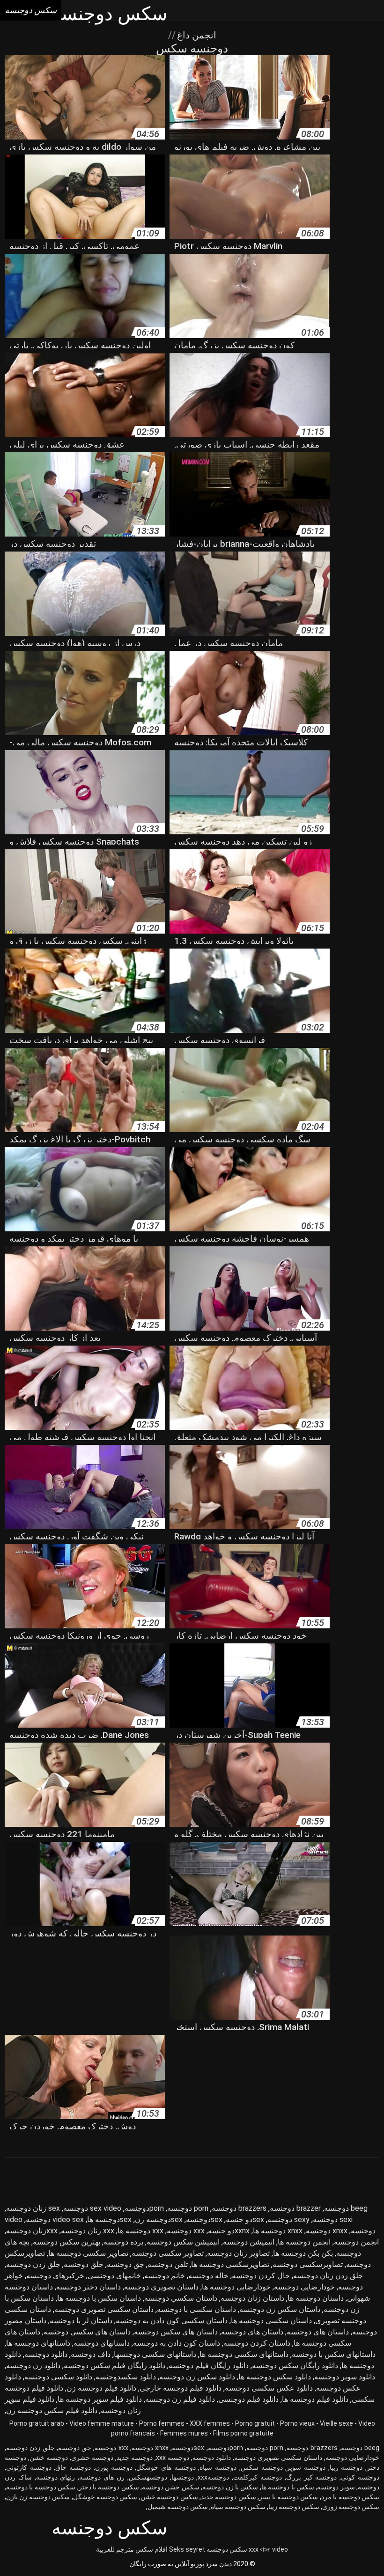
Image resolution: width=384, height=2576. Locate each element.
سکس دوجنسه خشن (169, 2497)
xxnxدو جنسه (229, 2231)
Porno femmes (162, 2423)
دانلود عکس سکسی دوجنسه (269, 2388)
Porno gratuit (255, 2423)
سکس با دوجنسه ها (288, 2487)
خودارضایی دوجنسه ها (236, 2287)
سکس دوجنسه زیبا (294, 2507)
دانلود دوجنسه (46, 2354)
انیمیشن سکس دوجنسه (183, 2242)
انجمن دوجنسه (356, 2242)
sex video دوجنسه (92, 2208)
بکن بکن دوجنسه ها (303, 2253)
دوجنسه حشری (92, 2458)
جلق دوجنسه (84, 2264)
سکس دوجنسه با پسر (288, 2497)
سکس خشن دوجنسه (171, 2487)
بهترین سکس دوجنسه (66, 2242)
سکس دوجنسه (227, 2549)
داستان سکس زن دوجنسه (280, 2309)
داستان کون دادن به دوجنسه (177, 2343)
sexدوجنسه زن (159, 2219)
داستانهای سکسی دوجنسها (155, 2354)
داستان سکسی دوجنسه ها (271, 2321)
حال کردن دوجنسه (261, 2276)
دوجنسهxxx (213, 2477)
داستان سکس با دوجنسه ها (99, 2298)
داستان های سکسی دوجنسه (87, 2332)
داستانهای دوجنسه (102, 2343)
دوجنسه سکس (262, 2467)
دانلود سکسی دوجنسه (58, 2377)
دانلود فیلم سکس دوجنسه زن (52, 2410)
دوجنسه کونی (360, 2477)
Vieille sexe (336, 2423)
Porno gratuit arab (37, 2423)
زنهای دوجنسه (56, 2477)
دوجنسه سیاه (218, 2467)
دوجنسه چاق (73, 2467)
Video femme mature (102, 2423)
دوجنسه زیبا (346, 2467)
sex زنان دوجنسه (33, 2208)
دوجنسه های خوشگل (166, 2467)
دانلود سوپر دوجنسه (345, 2377)
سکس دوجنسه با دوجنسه (41, 2487)
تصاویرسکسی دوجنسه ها (230, 2264)
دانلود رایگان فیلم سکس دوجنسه (114, 2366)
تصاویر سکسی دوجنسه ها (88, 2253)
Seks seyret (187, 2549)
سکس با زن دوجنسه (230, 2487)
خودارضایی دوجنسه (304, 2287)
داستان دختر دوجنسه (89, 2287)
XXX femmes (210, 2423)
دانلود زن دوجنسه (33, 2366)
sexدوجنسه (204, 2219)
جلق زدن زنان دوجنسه (328, 2276)
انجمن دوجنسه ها (304, 2242)
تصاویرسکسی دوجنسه (308, 2264)
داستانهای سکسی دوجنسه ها (244, 2354)
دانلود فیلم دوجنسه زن (101, 2388)
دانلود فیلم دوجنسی (248, 2399)
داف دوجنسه (91, 2354)
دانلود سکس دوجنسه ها (275, 2377)
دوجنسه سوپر (306, 2467)
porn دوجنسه (188, 2208)
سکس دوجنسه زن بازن (38, 2497)
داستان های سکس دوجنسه (176, 2332)
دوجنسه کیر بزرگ (312, 2477)
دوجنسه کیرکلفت (258, 2477)
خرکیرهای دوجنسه (55, 2276)
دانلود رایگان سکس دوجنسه (295, 2366)
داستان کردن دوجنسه (257, 2343)
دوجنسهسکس (148, 2477)
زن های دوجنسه (102, 2477)
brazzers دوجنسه (239, 2208)
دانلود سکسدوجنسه (126, 2377)
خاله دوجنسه (208, 2276)
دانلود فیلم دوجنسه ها (315, 2399)
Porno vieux (297, 2423)
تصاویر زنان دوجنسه (238, 2253)
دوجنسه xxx (173, 2458)
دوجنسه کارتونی (29, 2467)
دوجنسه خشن (49, 2458)
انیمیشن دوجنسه (249, 2242)
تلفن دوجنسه (168, 2264)
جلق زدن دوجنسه (33, 2264)
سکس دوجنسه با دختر (109, 2487)
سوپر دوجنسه (336, 2487)
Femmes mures (184, 2433)
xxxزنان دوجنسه (32, 2231)
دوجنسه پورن (114, 2467)
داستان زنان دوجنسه (252, 2298)
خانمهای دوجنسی (114, 2276)
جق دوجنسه (126, 2264)
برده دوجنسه (123, 2242)
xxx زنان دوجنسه (88, 2231)
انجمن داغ (196, 35)
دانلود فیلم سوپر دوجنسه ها (100, 2399)
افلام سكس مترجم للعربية (132, 2549)
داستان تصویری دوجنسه (161, 2287)
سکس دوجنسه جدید (229, 2497)
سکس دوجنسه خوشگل (105, 2497)
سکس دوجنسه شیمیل (178, 2507)
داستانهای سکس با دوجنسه (334, 2354)
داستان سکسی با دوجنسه (196, 2309)
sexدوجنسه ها (109, 2219)
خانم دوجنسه (165, 2276)
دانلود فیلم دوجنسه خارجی (181, 2388)
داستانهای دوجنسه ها (38, 2343)
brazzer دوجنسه (295, 2208)
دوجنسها (183, 2477)
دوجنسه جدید (135, 2458)
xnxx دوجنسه (327, 2231)
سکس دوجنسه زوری (351, 2507)
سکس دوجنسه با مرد (350, 2497)
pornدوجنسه (144, 2208)
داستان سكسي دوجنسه (181, 2298)
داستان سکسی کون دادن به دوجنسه (172, 2321)
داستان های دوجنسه (318, 2332)
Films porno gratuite (243, 2433)
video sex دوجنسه (55, 2219)
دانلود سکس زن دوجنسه (197, 2377)
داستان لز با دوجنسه (81, 2321)
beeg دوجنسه (346, 2208)
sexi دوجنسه (333, 2219)
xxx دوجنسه (186, 2231)
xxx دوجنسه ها (140, 2231)
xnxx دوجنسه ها (278, 2231)
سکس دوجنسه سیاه (238, 2507)
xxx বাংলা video (268, 2549)
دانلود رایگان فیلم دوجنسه (209, 2366)
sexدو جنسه (245, 2219)
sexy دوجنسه (288, 2219)
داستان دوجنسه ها (316, 2298)
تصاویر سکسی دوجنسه (168, 2253)
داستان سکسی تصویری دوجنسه (104, 2309)
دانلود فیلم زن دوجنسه (180, 2399)
